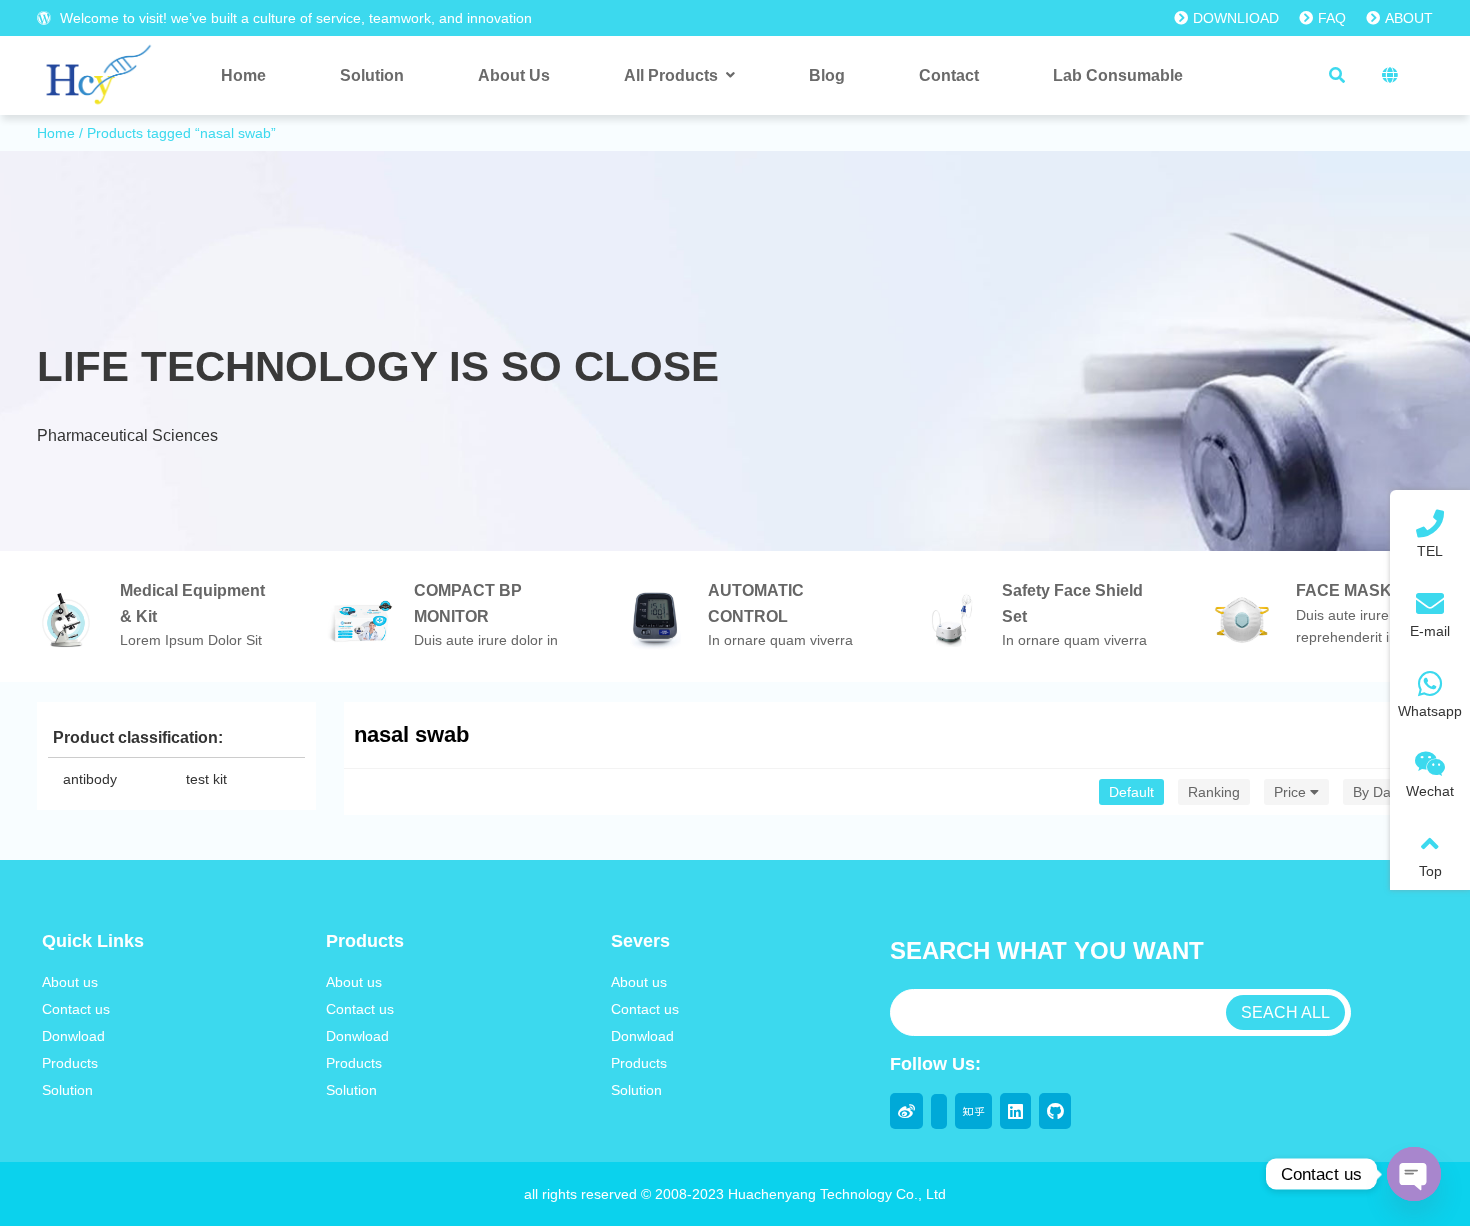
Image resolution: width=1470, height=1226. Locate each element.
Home (56, 133)
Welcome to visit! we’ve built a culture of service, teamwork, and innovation (294, 18)
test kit (206, 779)
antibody (90, 779)
